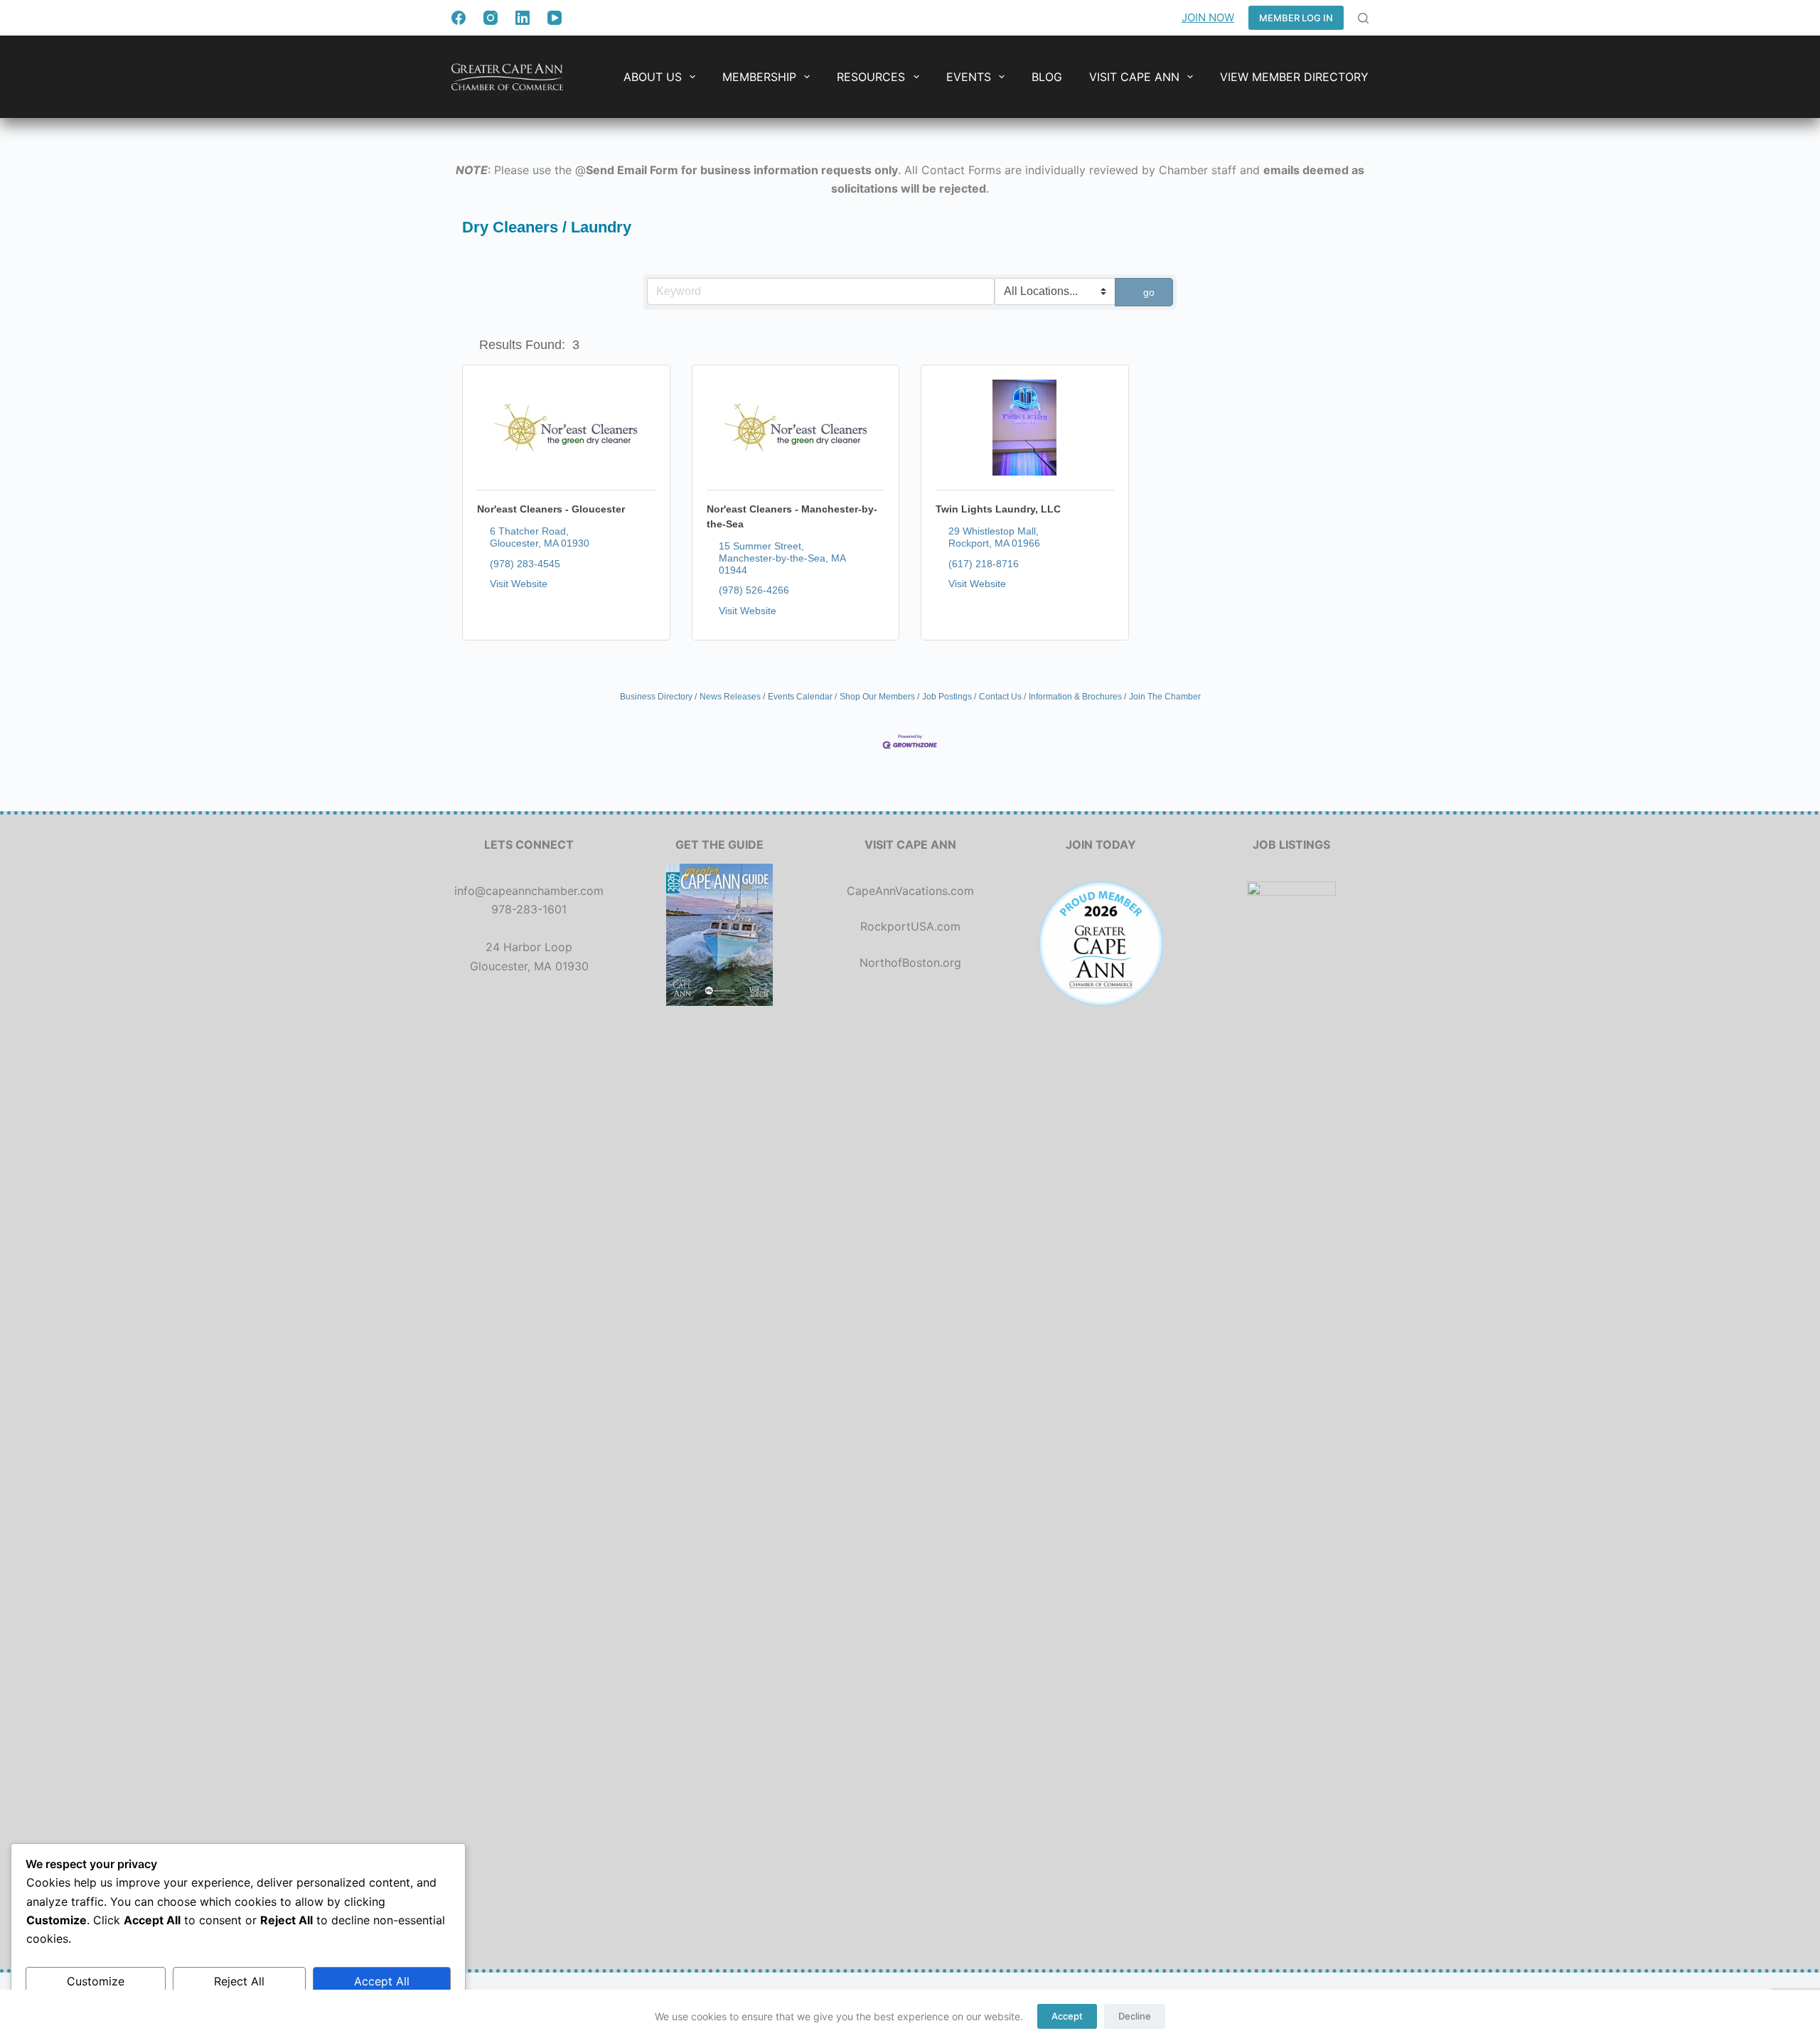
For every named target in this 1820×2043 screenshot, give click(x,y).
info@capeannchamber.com (529, 891)
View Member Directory (1294, 77)
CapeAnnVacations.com (910, 891)
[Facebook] (459, 18)
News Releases (730, 697)
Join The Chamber (1165, 697)
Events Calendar (800, 697)
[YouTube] (555, 18)
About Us (653, 77)
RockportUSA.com (910, 926)
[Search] (1363, 18)
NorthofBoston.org (910, 962)
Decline (1135, 2016)
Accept (1067, 2016)
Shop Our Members (877, 697)
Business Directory (656, 697)
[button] (468, 345)
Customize (96, 1981)
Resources (871, 77)
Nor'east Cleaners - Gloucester (551, 509)
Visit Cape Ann (1134, 77)
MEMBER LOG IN (1296, 18)
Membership (759, 77)
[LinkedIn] (523, 18)
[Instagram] (491, 18)
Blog (1047, 77)
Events (969, 77)
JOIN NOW (1208, 17)
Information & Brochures (1075, 697)
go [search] (1149, 292)
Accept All (382, 1981)
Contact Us (1000, 697)
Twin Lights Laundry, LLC (998, 509)
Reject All (239, 1981)
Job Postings (947, 697)
